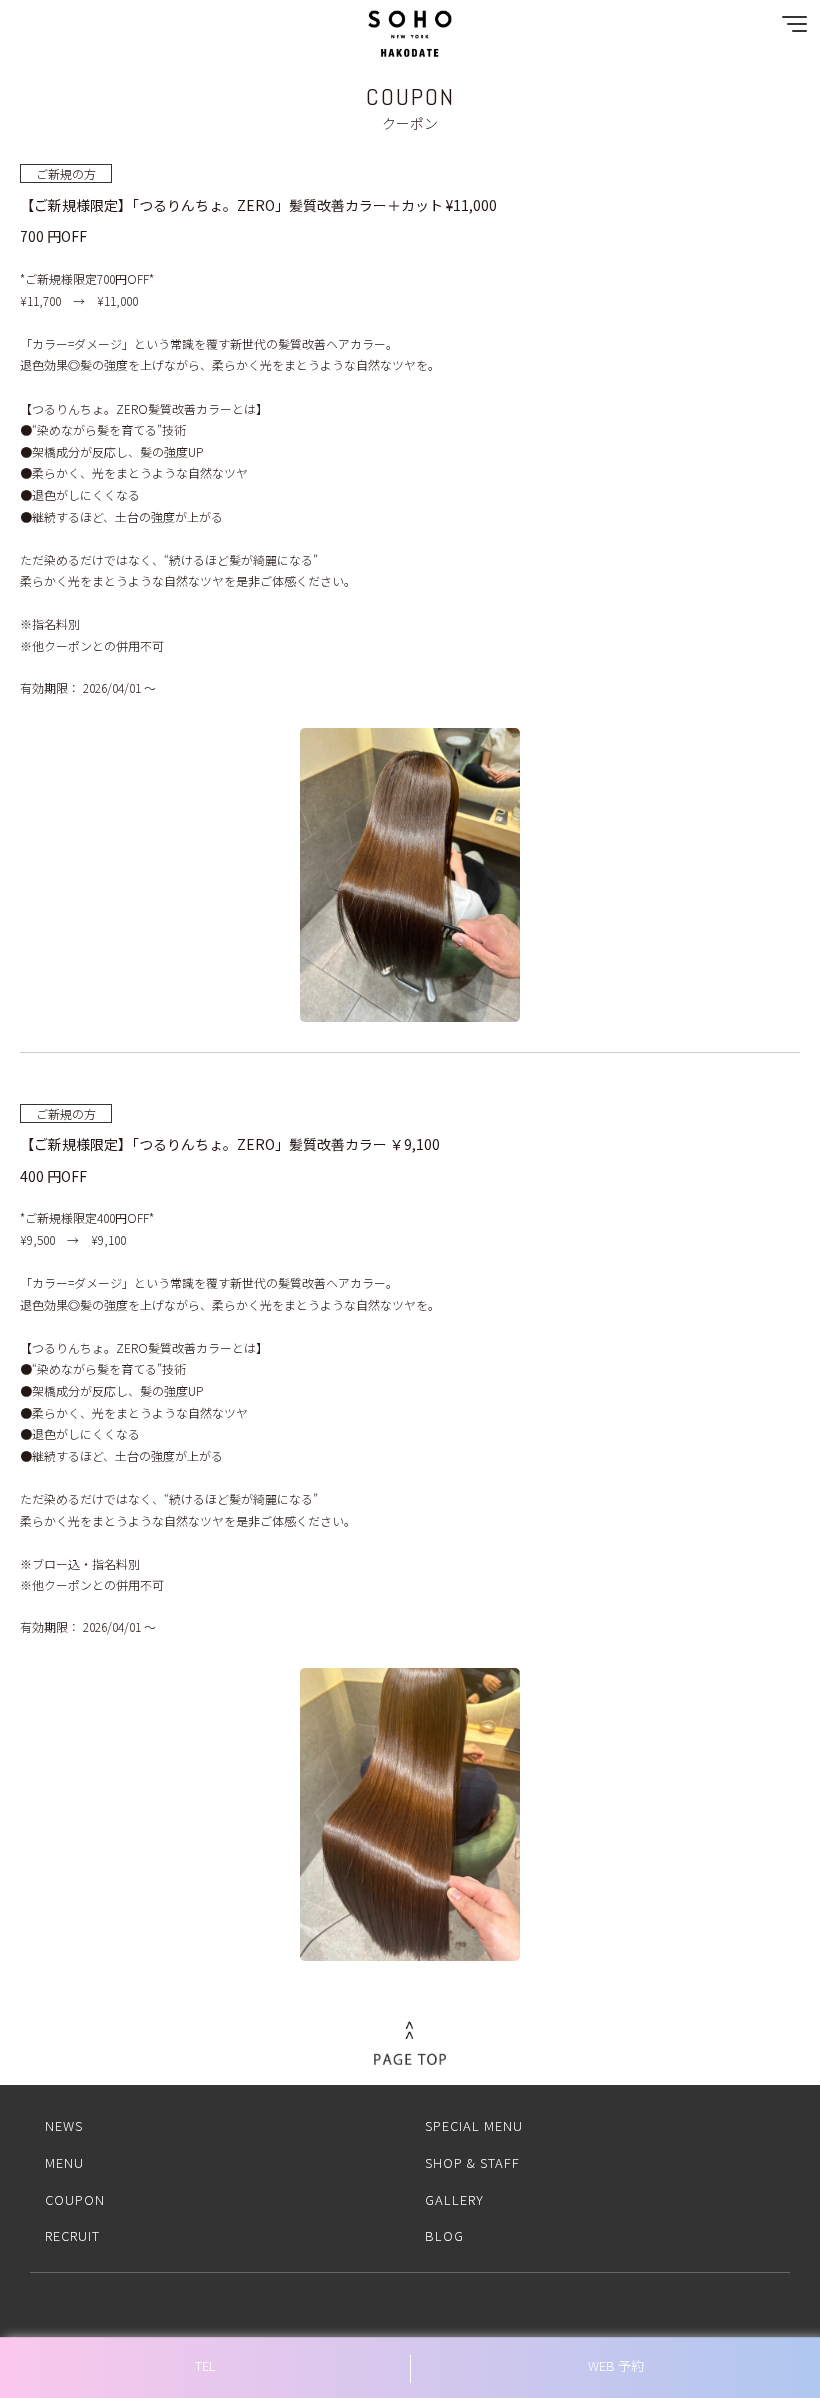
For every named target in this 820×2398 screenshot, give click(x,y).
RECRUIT (72, 2235)
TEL (205, 2365)
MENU (64, 2162)
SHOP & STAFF (472, 2162)
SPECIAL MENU (474, 2125)
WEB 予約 (616, 2365)
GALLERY (454, 2199)
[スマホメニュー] (790, 28)
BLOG (444, 2235)
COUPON (75, 2199)
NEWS (64, 2125)
